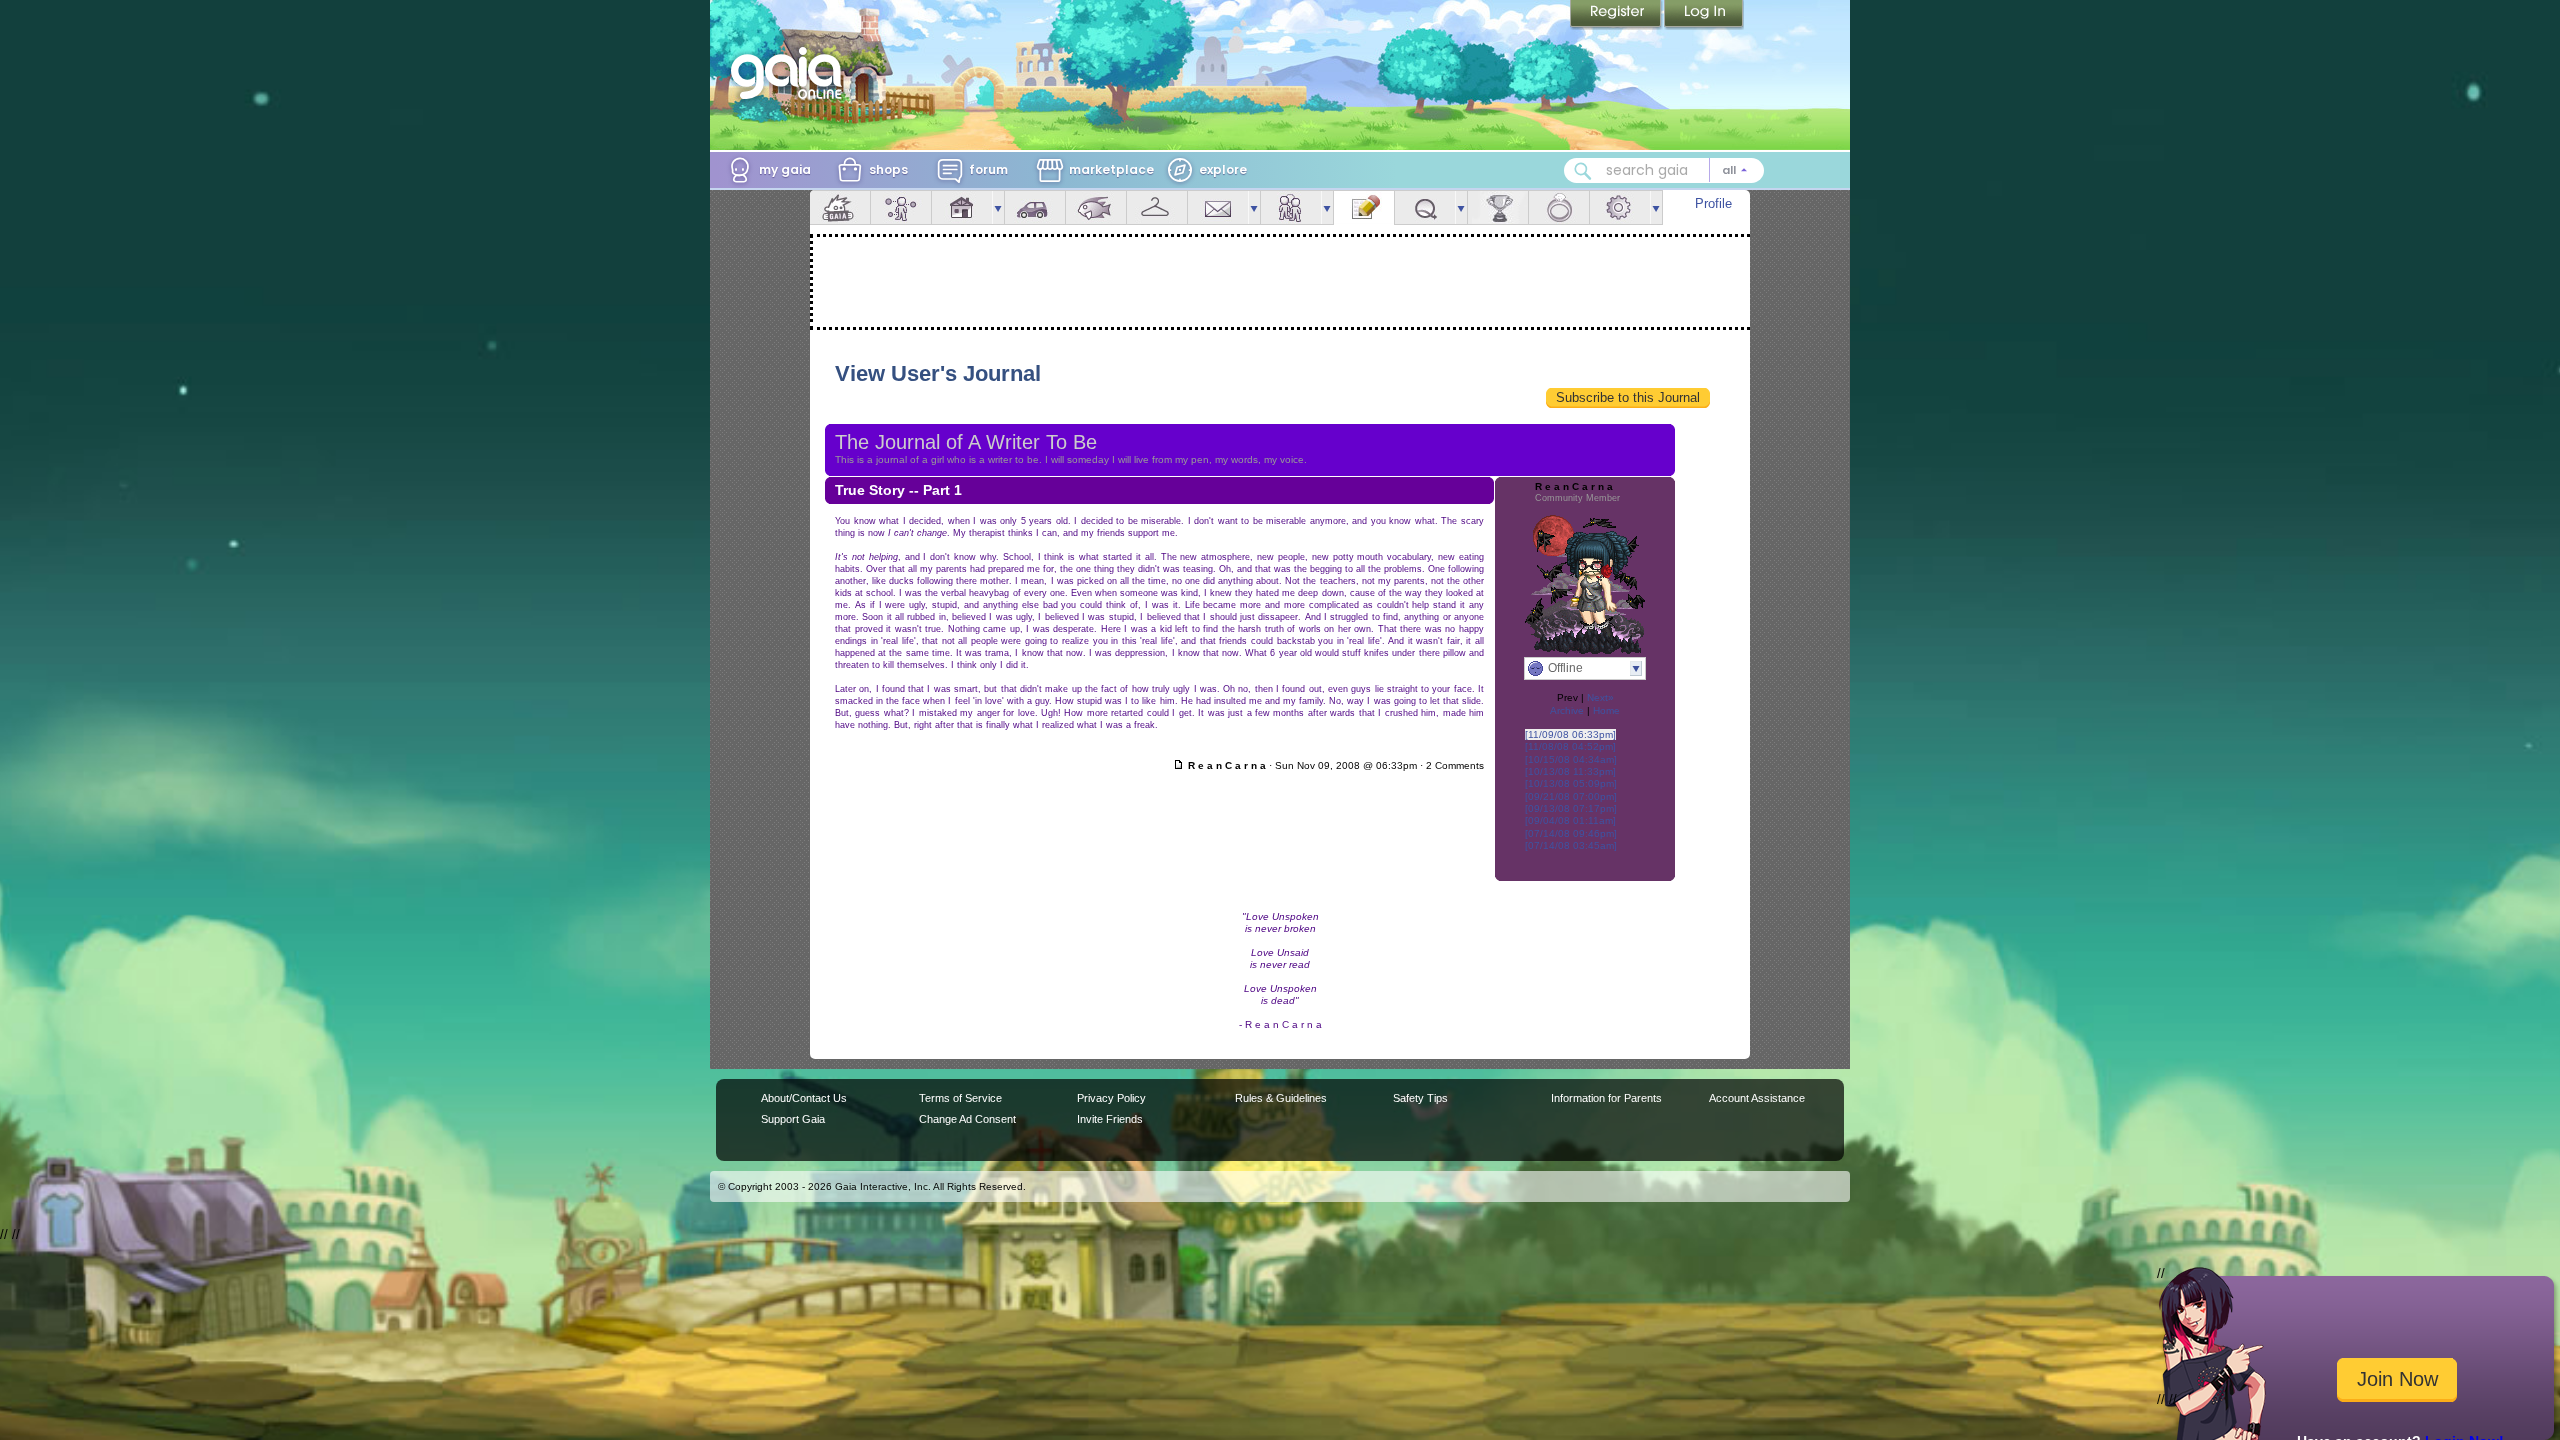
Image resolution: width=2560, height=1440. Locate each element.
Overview (840, 207)
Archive (1567, 710)
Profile (1713, 203)
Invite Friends (1110, 1119)
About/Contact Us (804, 1098)
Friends (1291, 207)
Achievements (1498, 207)
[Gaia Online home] (791, 73)
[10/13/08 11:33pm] (1570, 771)
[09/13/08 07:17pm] (1571, 808)
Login (1704, 15)
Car (1035, 207)
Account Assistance (1757, 1098)
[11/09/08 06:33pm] (1570, 734)
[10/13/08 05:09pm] (1571, 783)
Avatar (901, 207)
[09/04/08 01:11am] (1570, 820)
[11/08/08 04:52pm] (1570, 746)
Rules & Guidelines (1281, 1098)
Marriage (1559, 207)
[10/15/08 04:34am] (1571, 759)
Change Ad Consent (967, 1119)
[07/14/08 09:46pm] (1571, 833)
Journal (1364, 207)
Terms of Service (960, 1098)
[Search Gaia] (1583, 171)
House (962, 207)
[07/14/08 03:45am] (1571, 845)
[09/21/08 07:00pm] (1571, 796)
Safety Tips (1420, 1098)
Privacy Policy (1111, 1098)
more (998, 207)
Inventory (1157, 207)
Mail (1218, 207)
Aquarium (1096, 207)
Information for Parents (1606, 1098)
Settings (1620, 207)
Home (1606, 710)
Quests (1425, 207)
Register (1617, 15)
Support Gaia (793, 1119)
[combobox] (1664, 170)
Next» (1600, 697)
